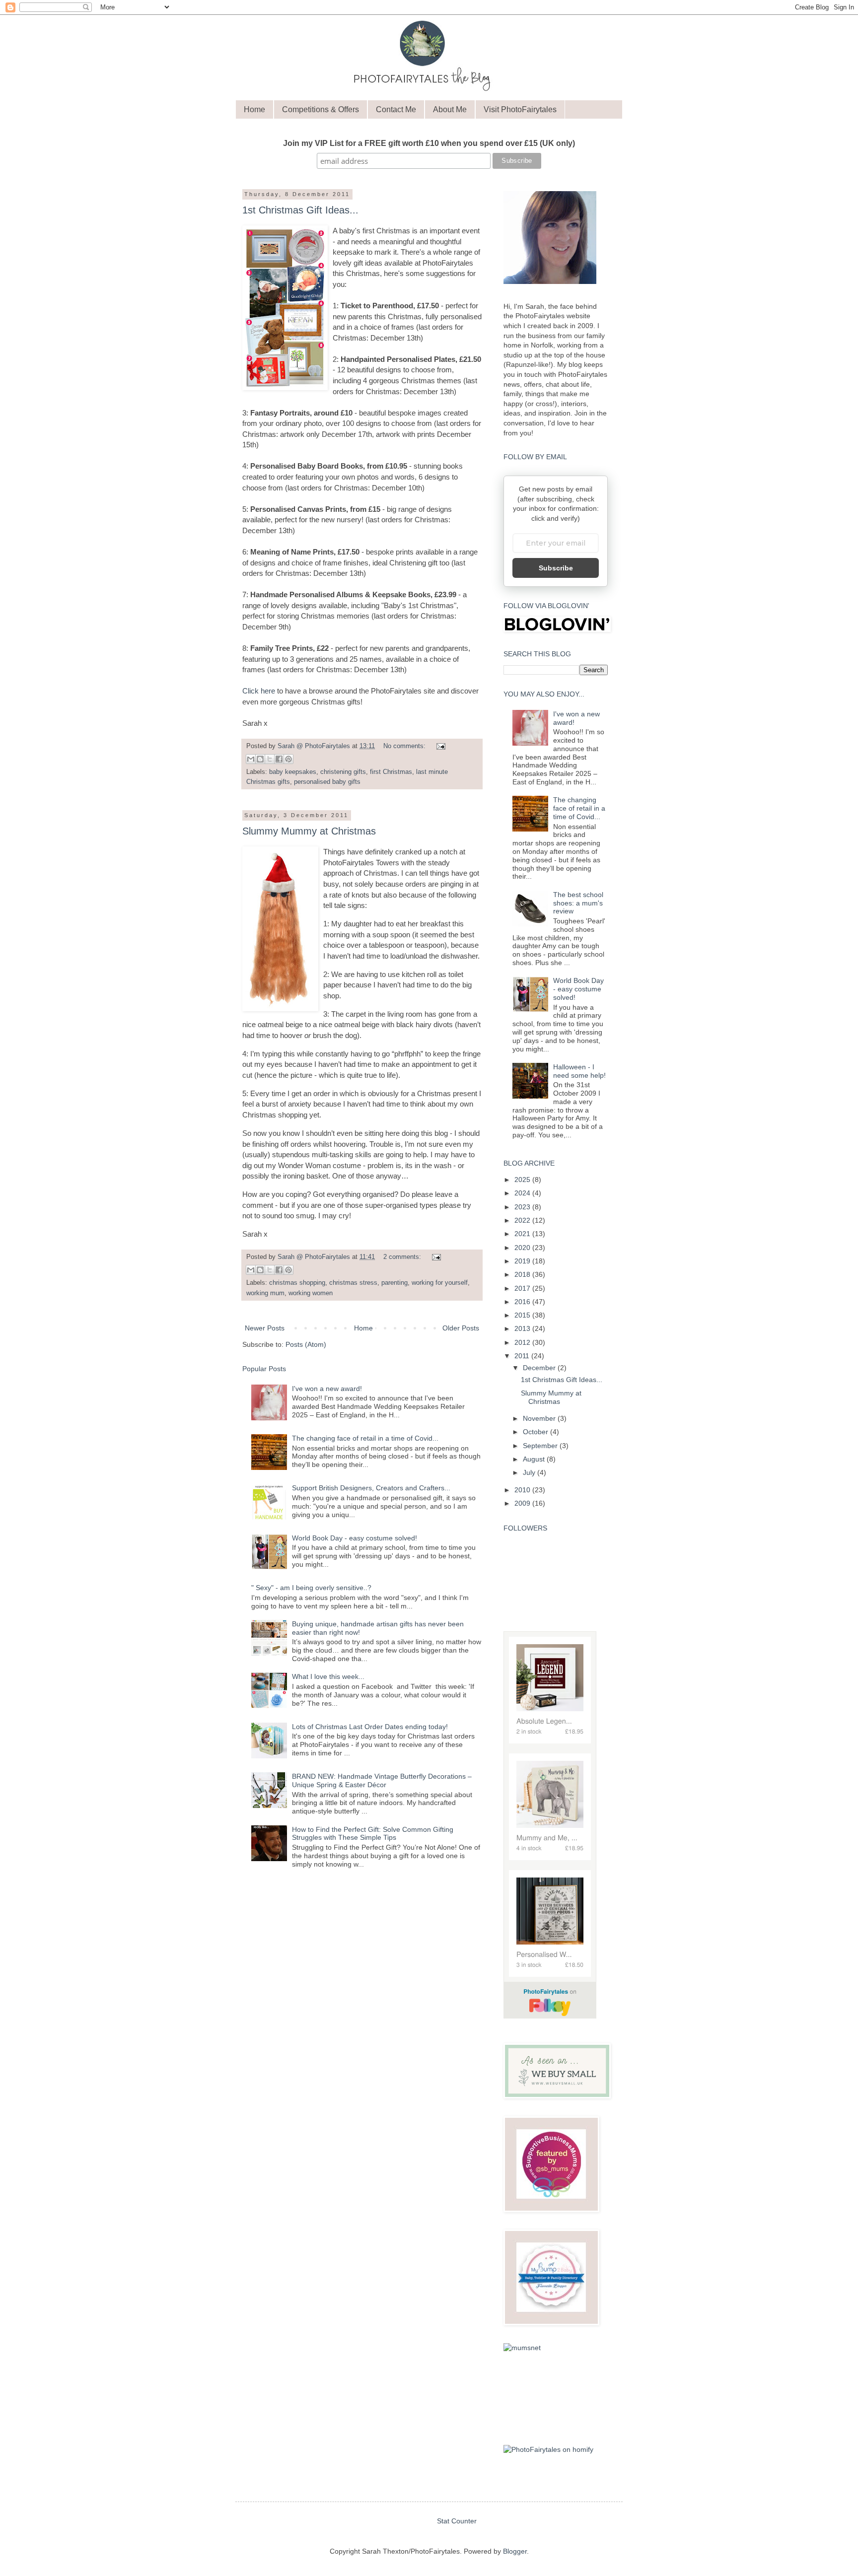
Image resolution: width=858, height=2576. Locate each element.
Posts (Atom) (306, 1344)
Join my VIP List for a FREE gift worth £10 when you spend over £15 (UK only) (429, 143)
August (535, 1459)
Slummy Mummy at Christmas (309, 831)
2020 (523, 1248)
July (530, 1472)
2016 (523, 1302)
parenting (394, 1283)
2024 (523, 1193)
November (540, 1418)
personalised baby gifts (327, 782)
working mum (265, 1293)
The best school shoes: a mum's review (578, 903)
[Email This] (251, 759)
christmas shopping (297, 1283)
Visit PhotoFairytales (520, 109)
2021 (523, 1234)
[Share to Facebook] (279, 759)
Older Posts (461, 1328)
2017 (523, 1288)
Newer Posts (265, 1328)
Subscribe (556, 568)
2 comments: (403, 1257)
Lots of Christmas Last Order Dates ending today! (370, 1727)
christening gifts (343, 772)
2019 (523, 1261)
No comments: (405, 746)
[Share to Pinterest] (288, 759)
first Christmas (391, 772)
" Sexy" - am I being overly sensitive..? (311, 1588)
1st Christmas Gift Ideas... (300, 210)
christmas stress (353, 1283)
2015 (523, 1315)
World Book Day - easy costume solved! (355, 1538)
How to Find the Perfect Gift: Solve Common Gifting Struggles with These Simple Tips (373, 1834)
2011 (523, 1356)
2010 (523, 1490)
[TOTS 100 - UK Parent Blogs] (550, 2428)
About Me (450, 109)
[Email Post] (439, 746)
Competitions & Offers (321, 109)
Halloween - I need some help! (579, 1071)
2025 (523, 1180)
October (536, 1432)
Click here (259, 691)
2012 (523, 1342)
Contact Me (396, 109)
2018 (523, 1274)
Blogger (515, 2551)
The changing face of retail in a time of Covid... (365, 1438)
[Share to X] (270, 759)
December (540, 1368)
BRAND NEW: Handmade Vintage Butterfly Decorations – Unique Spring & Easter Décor (382, 1780)
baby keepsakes (293, 772)
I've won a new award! (327, 1389)
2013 (523, 1328)
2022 (523, 1220)
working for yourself (440, 1283)
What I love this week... (328, 1676)
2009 (523, 1503)
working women (311, 1293)
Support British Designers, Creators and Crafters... (371, 1488)
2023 (523, 1207)
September (541, 1446)
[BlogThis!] (260, 759)
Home (254, 109)
